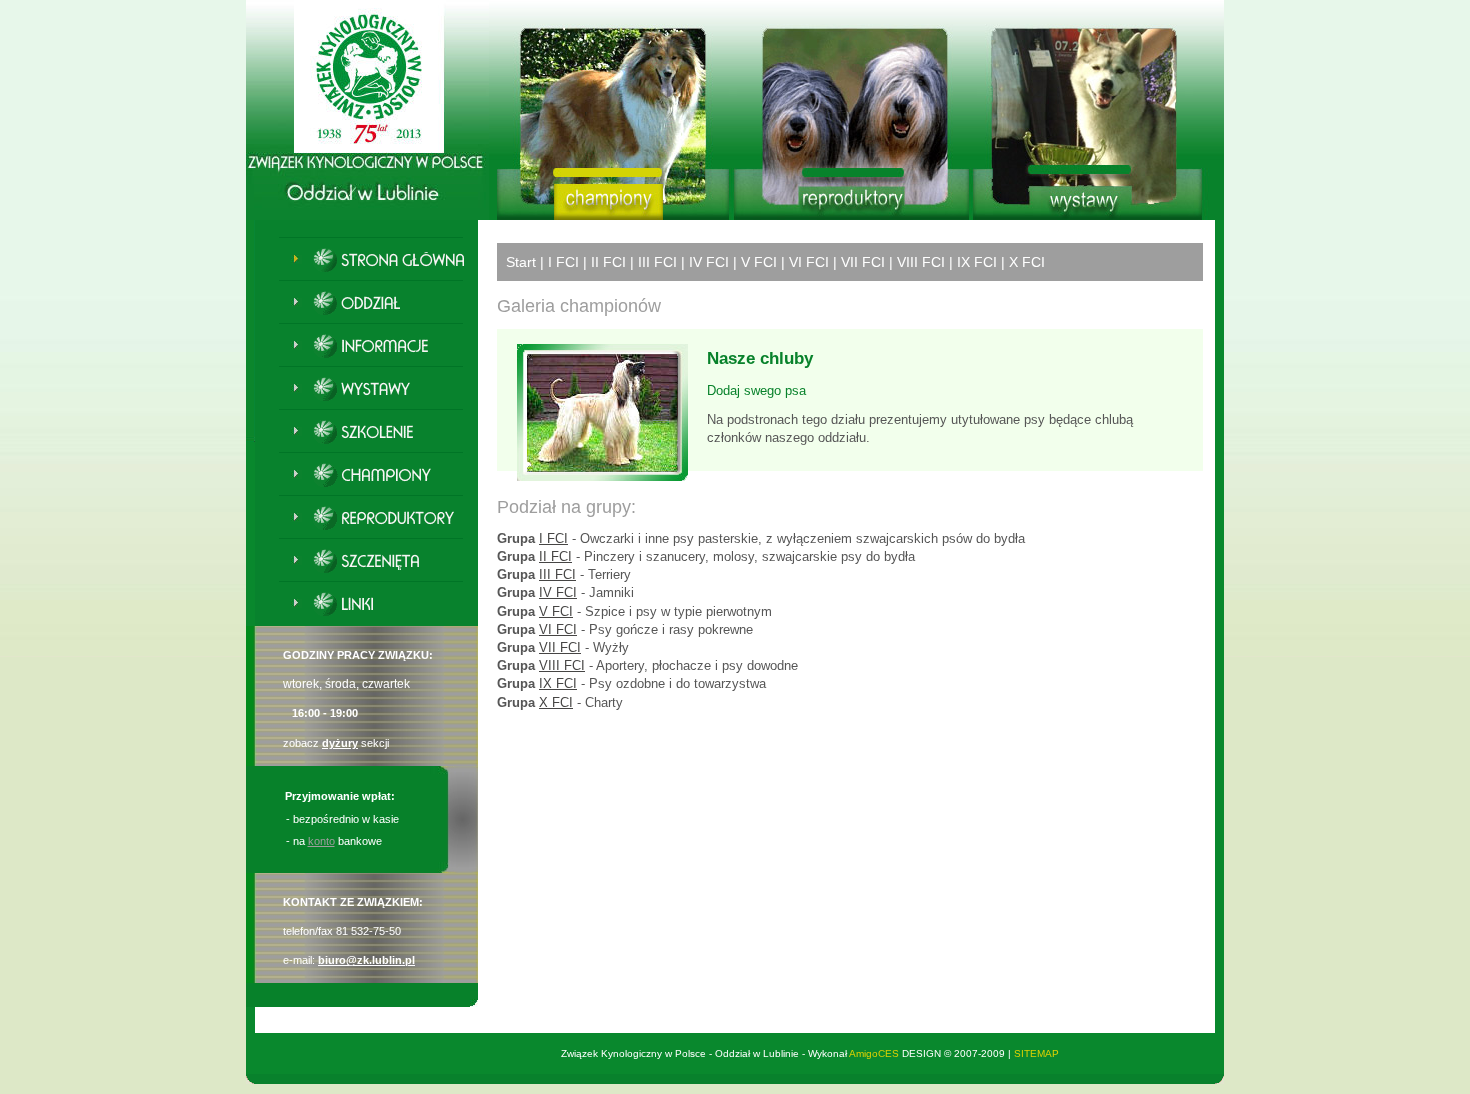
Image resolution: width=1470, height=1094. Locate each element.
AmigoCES (874, 1053)
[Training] (379, 434)
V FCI (759, 262)
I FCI (563, 262)
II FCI (608, 262)
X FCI (1027, 262)
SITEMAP (1036, 1053)
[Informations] (379, 348)
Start (521, 262)
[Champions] (379, 477)
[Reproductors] (379, 520)
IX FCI (977, 262)
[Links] (379, 606)
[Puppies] (379, 563)
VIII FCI (921, 262)
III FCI (657, 262)
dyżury (340, 743)
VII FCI (863, 262)
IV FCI (709, 262)
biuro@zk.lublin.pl (366, 960)
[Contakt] (379, 305)
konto (321, 841)
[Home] (379, 262)
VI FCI (809, 262)
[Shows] (379, 391)
